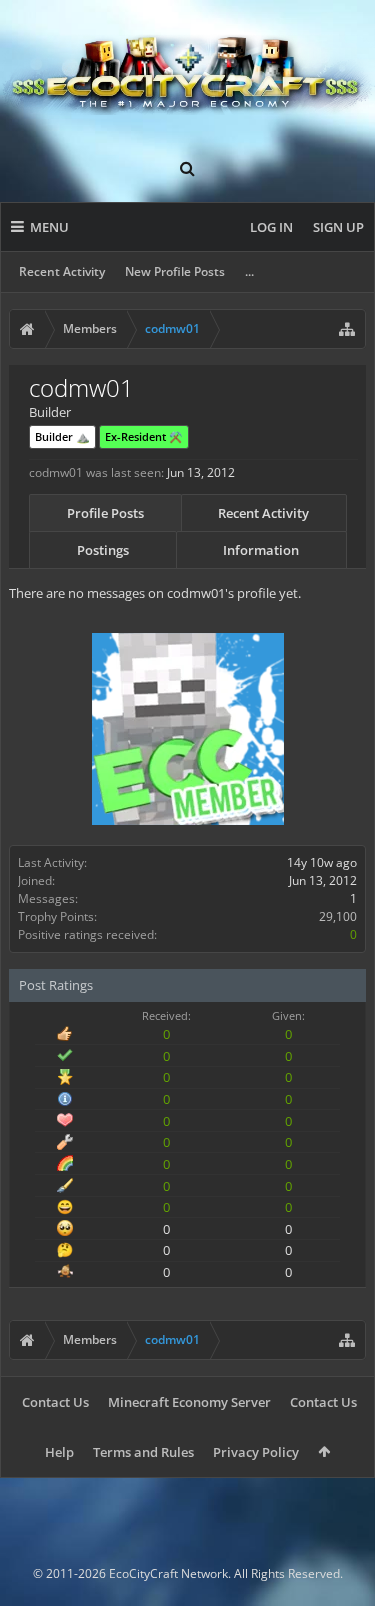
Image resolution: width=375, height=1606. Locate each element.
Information (261, 550)
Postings (103, 550)
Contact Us (55, 1402)
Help (59, 1452)
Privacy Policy (256, 1452)
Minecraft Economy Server (189, 1402)
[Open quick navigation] (347, 329)
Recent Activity (62, 271)
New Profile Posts (175, 271)
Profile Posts (105, 513)
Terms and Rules (143, 1452)
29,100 (338, 916)
